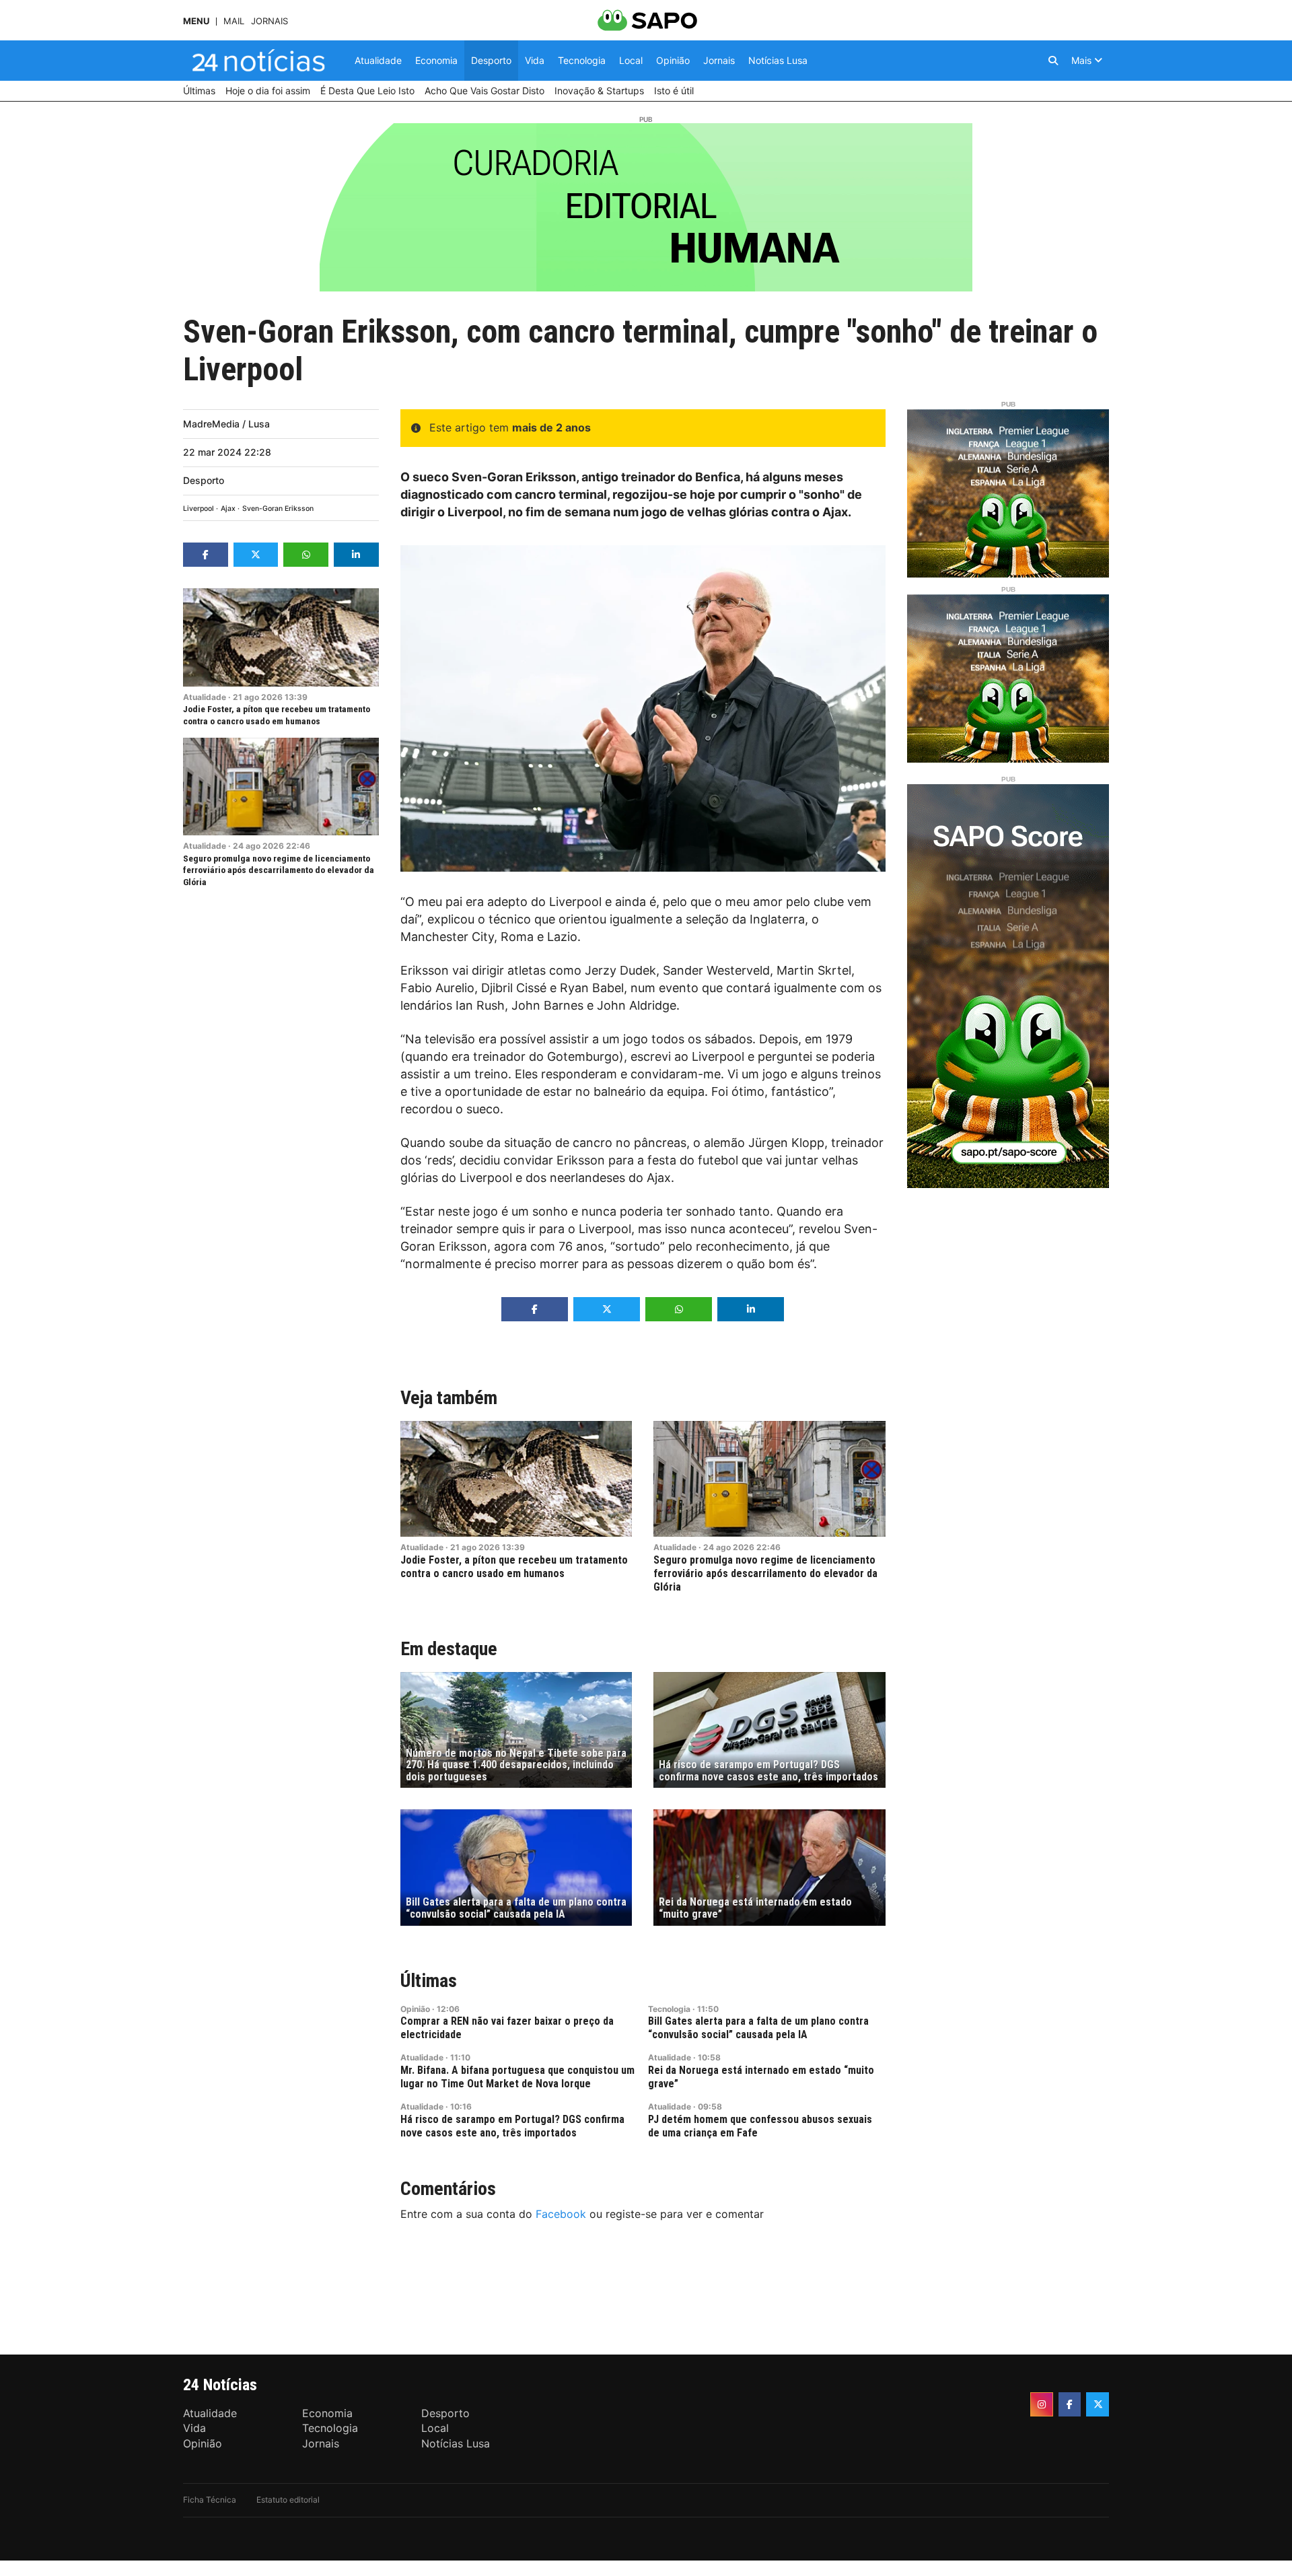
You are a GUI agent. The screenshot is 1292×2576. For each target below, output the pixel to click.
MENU (196, 21)
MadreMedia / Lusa (226, 424)
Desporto (204, 480)
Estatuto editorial (288, 2500)
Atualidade (205, 697)
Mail (234, 21)
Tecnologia (669, 2009)
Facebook (561, 2214)
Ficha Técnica (210, 2500)
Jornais (270, 21)
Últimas (429, 1981)
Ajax (228, 509)
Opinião (415, 2009)
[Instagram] (1042, 2404)
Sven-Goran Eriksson (278, 509)
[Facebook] (1070, 2404)
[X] (1098, 2404)
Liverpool (199, 509)
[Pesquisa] (1053, 61)
